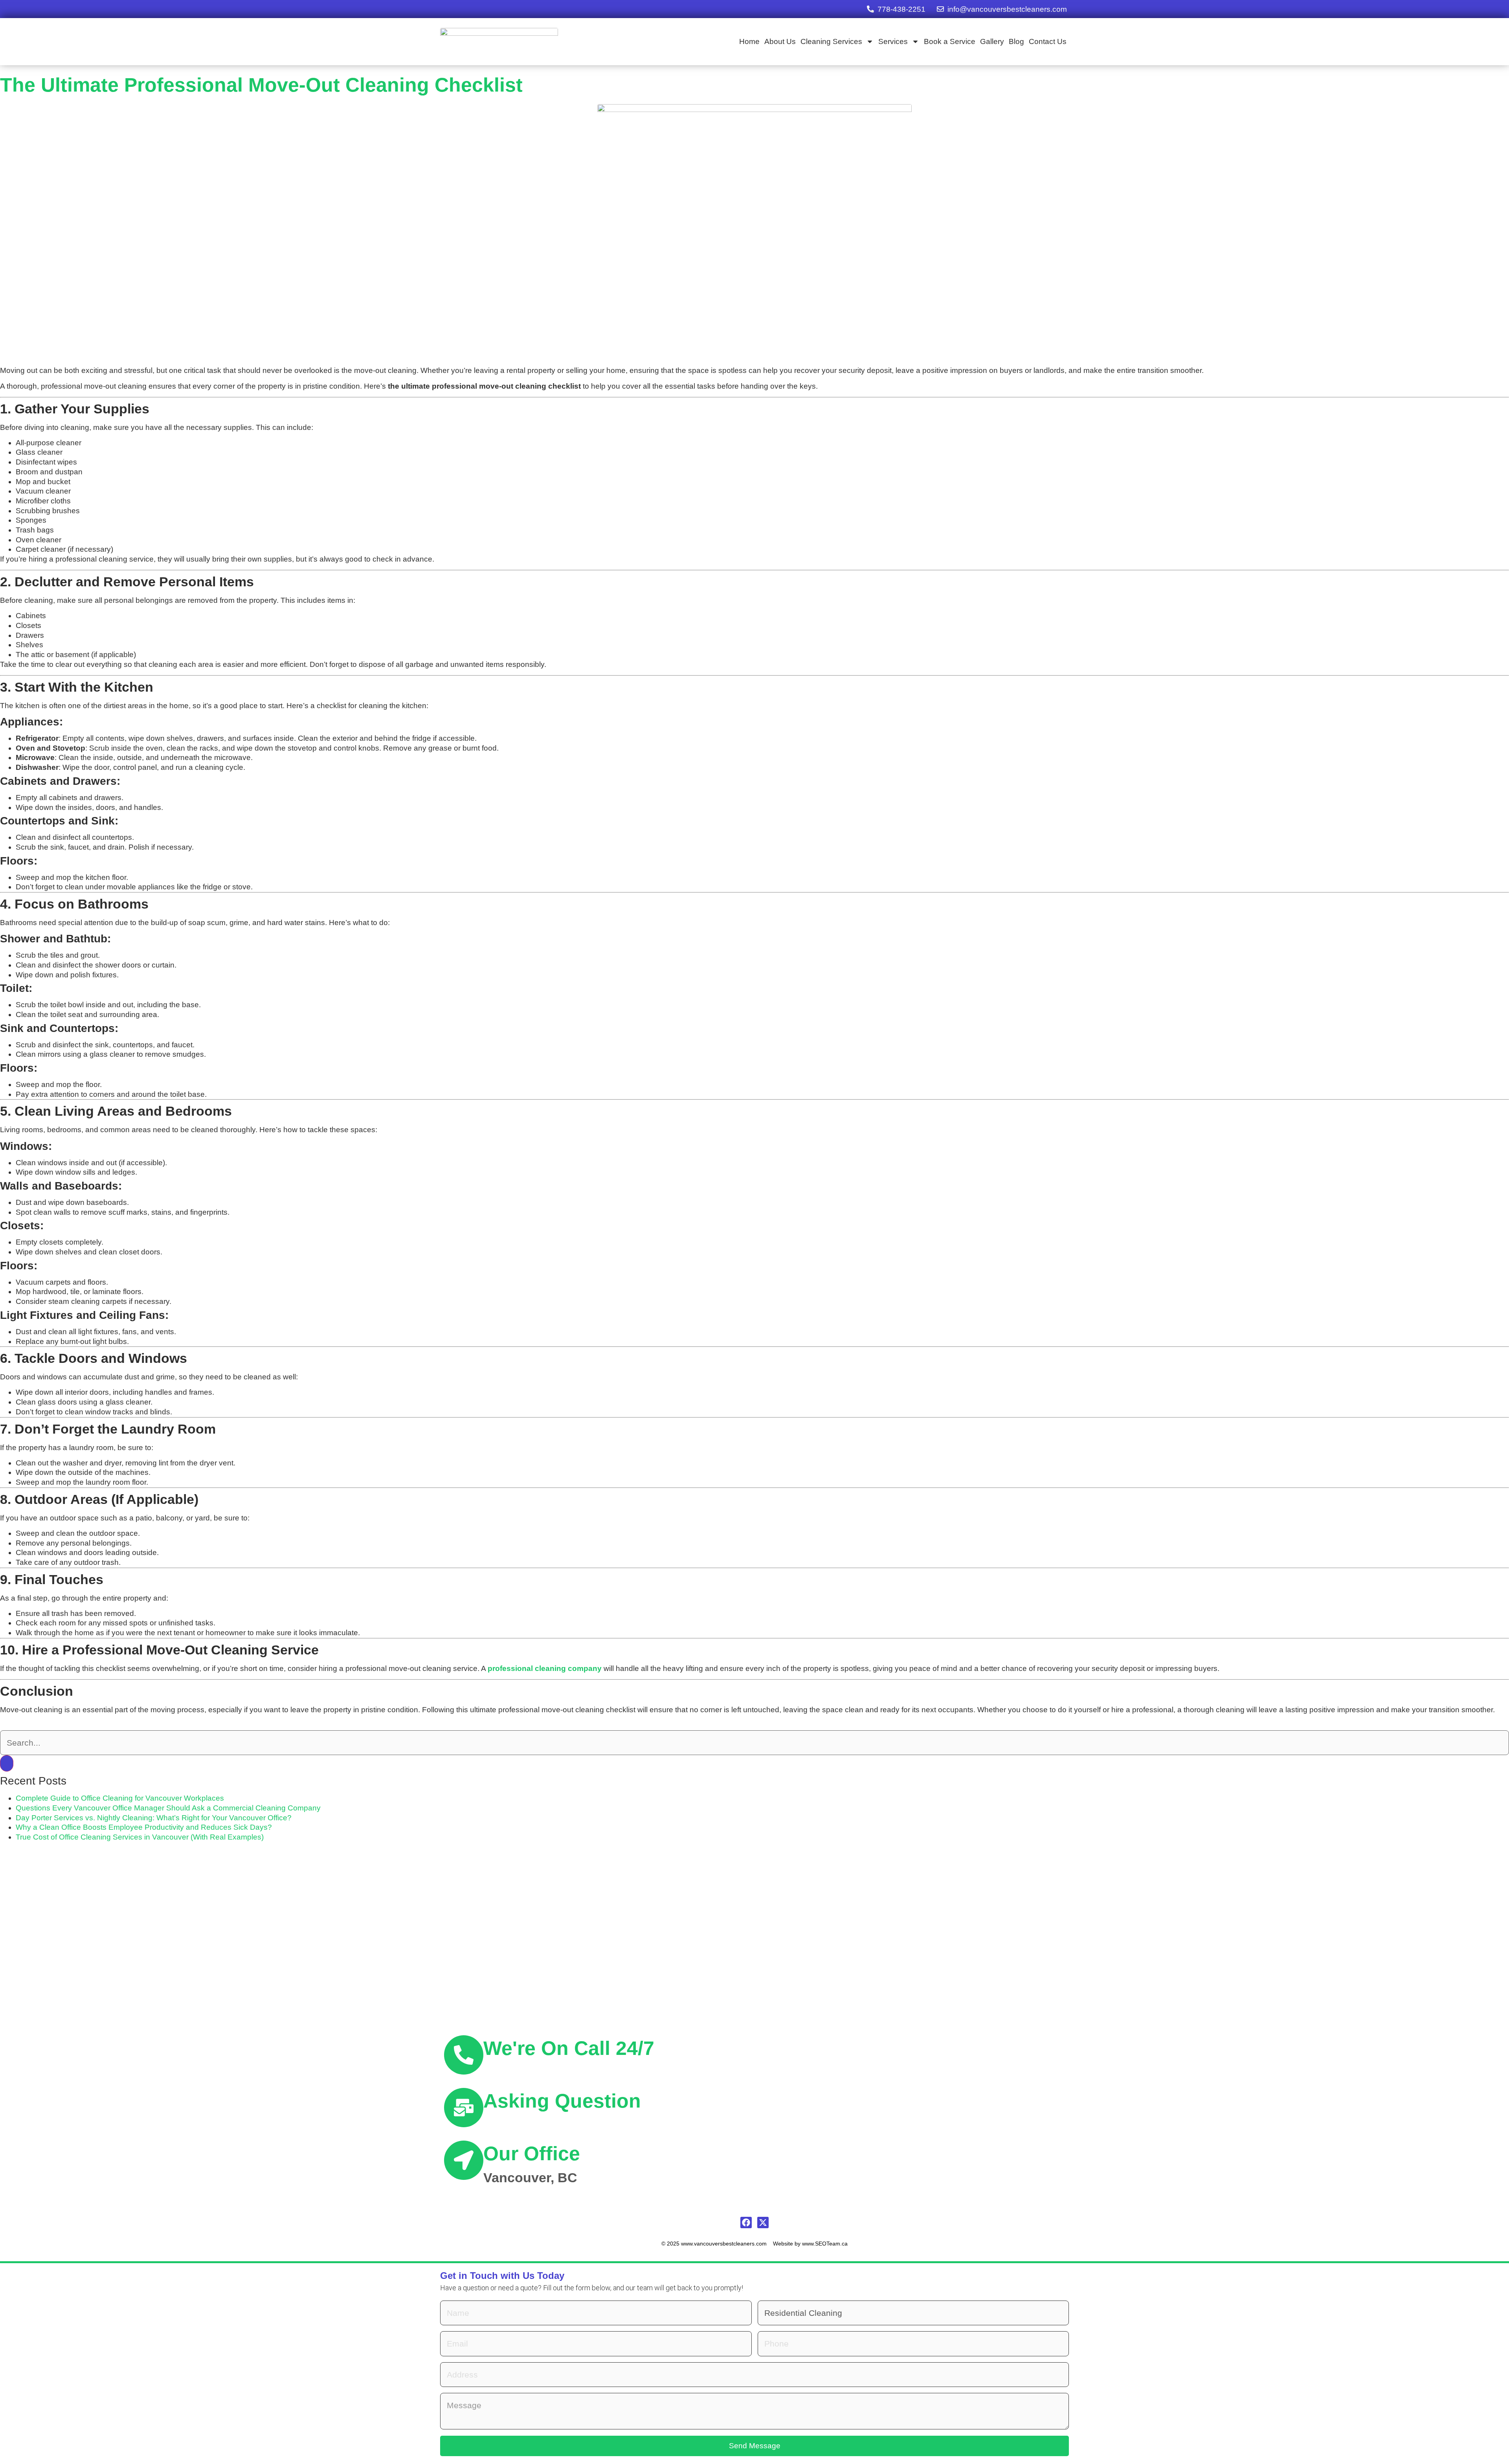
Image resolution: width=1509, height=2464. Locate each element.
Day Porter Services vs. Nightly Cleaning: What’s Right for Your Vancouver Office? (154, 1818)
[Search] (7, 1763)
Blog (1016, 41)
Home (749, 41)
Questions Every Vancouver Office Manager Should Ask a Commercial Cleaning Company (168, 1808)
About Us (780, 41)
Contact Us (1048, 41)
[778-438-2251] (870, 9)
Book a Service (950, 41)
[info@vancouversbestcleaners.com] (940, 9)
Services (893, 41)
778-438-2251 (901, 9)
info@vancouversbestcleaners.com (1007, 9)
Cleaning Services (831, 41)
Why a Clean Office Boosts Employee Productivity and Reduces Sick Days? (144, 1827)
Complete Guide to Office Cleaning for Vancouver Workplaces (120, 1798)
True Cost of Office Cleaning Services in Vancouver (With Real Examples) (140, 1837)
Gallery (992, 41)
